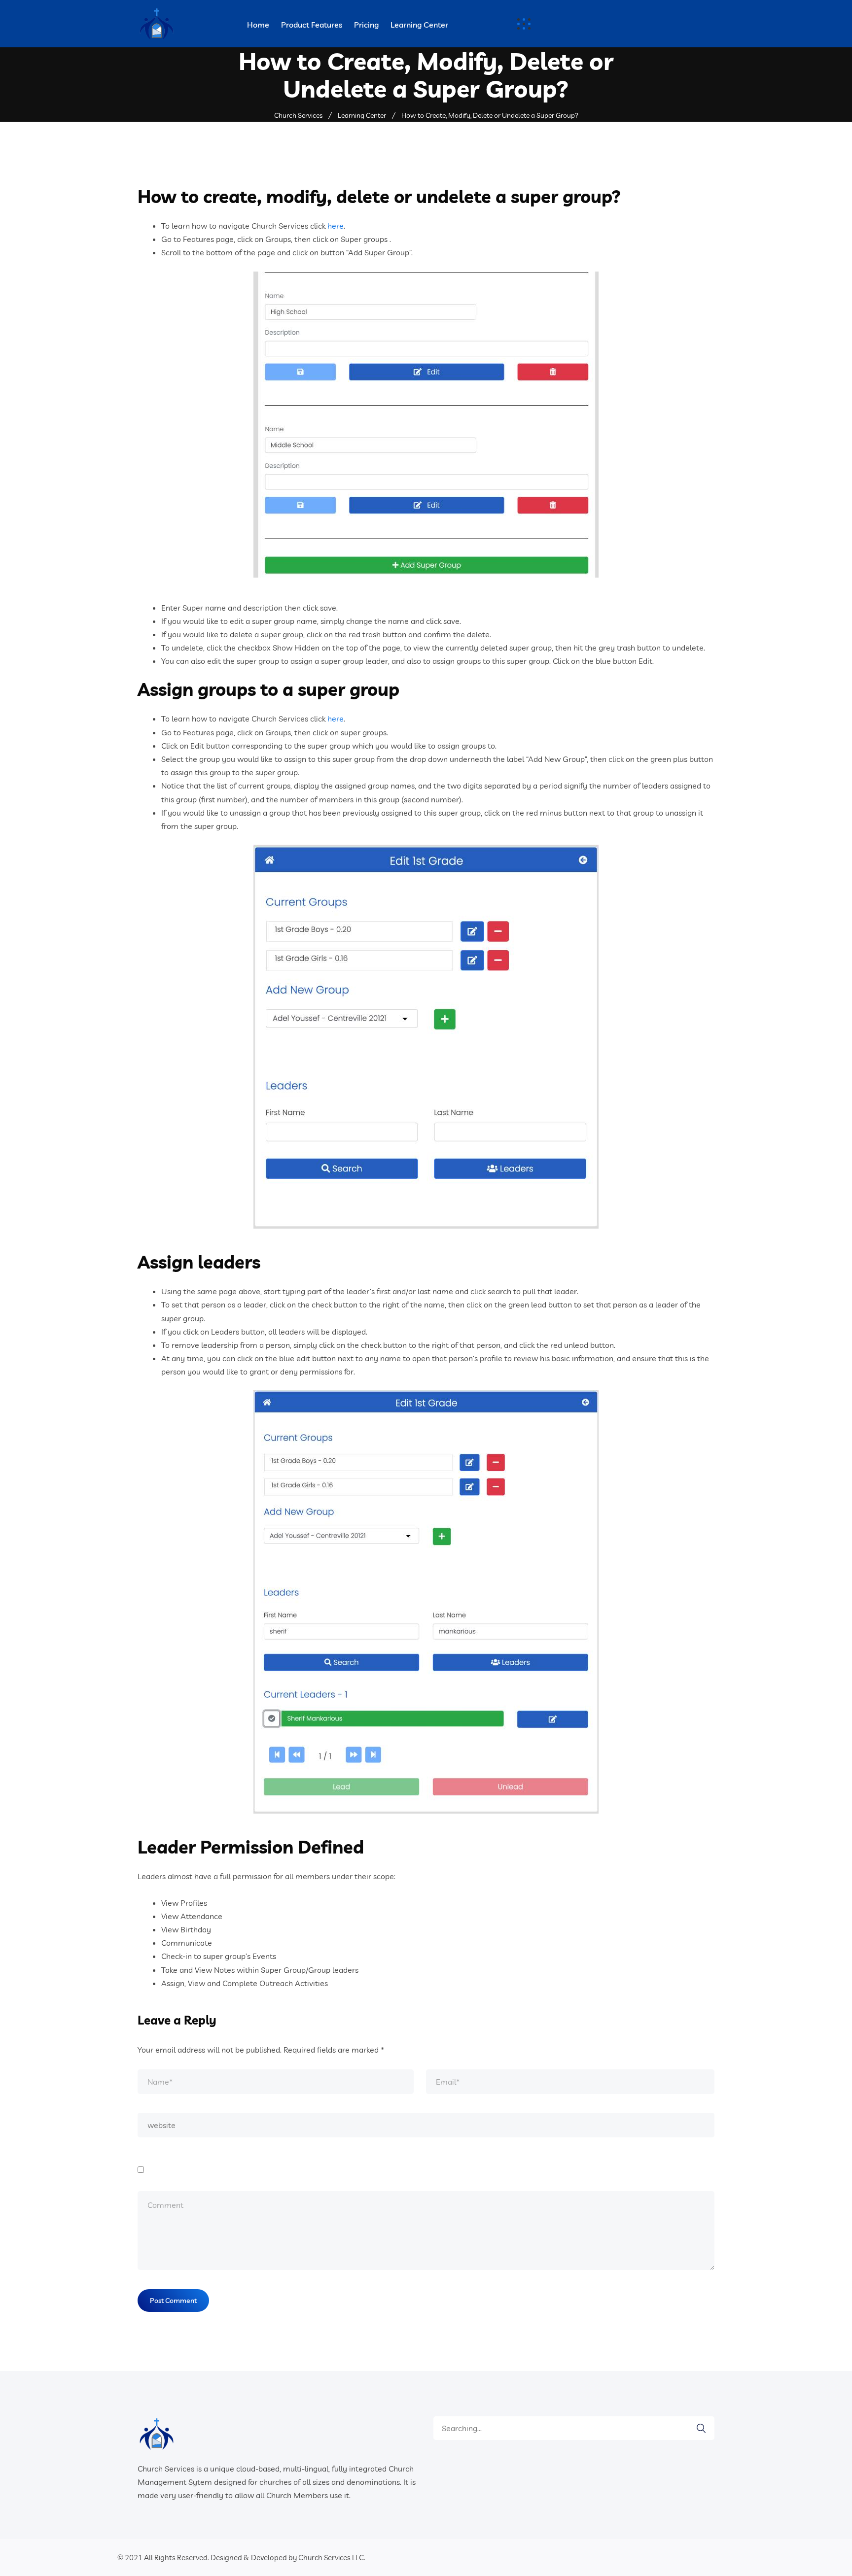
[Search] (696, 2428)
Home (258, 25)
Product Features (312, 25)
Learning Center (419, 25)
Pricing (366, 25)
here (336, 226)
